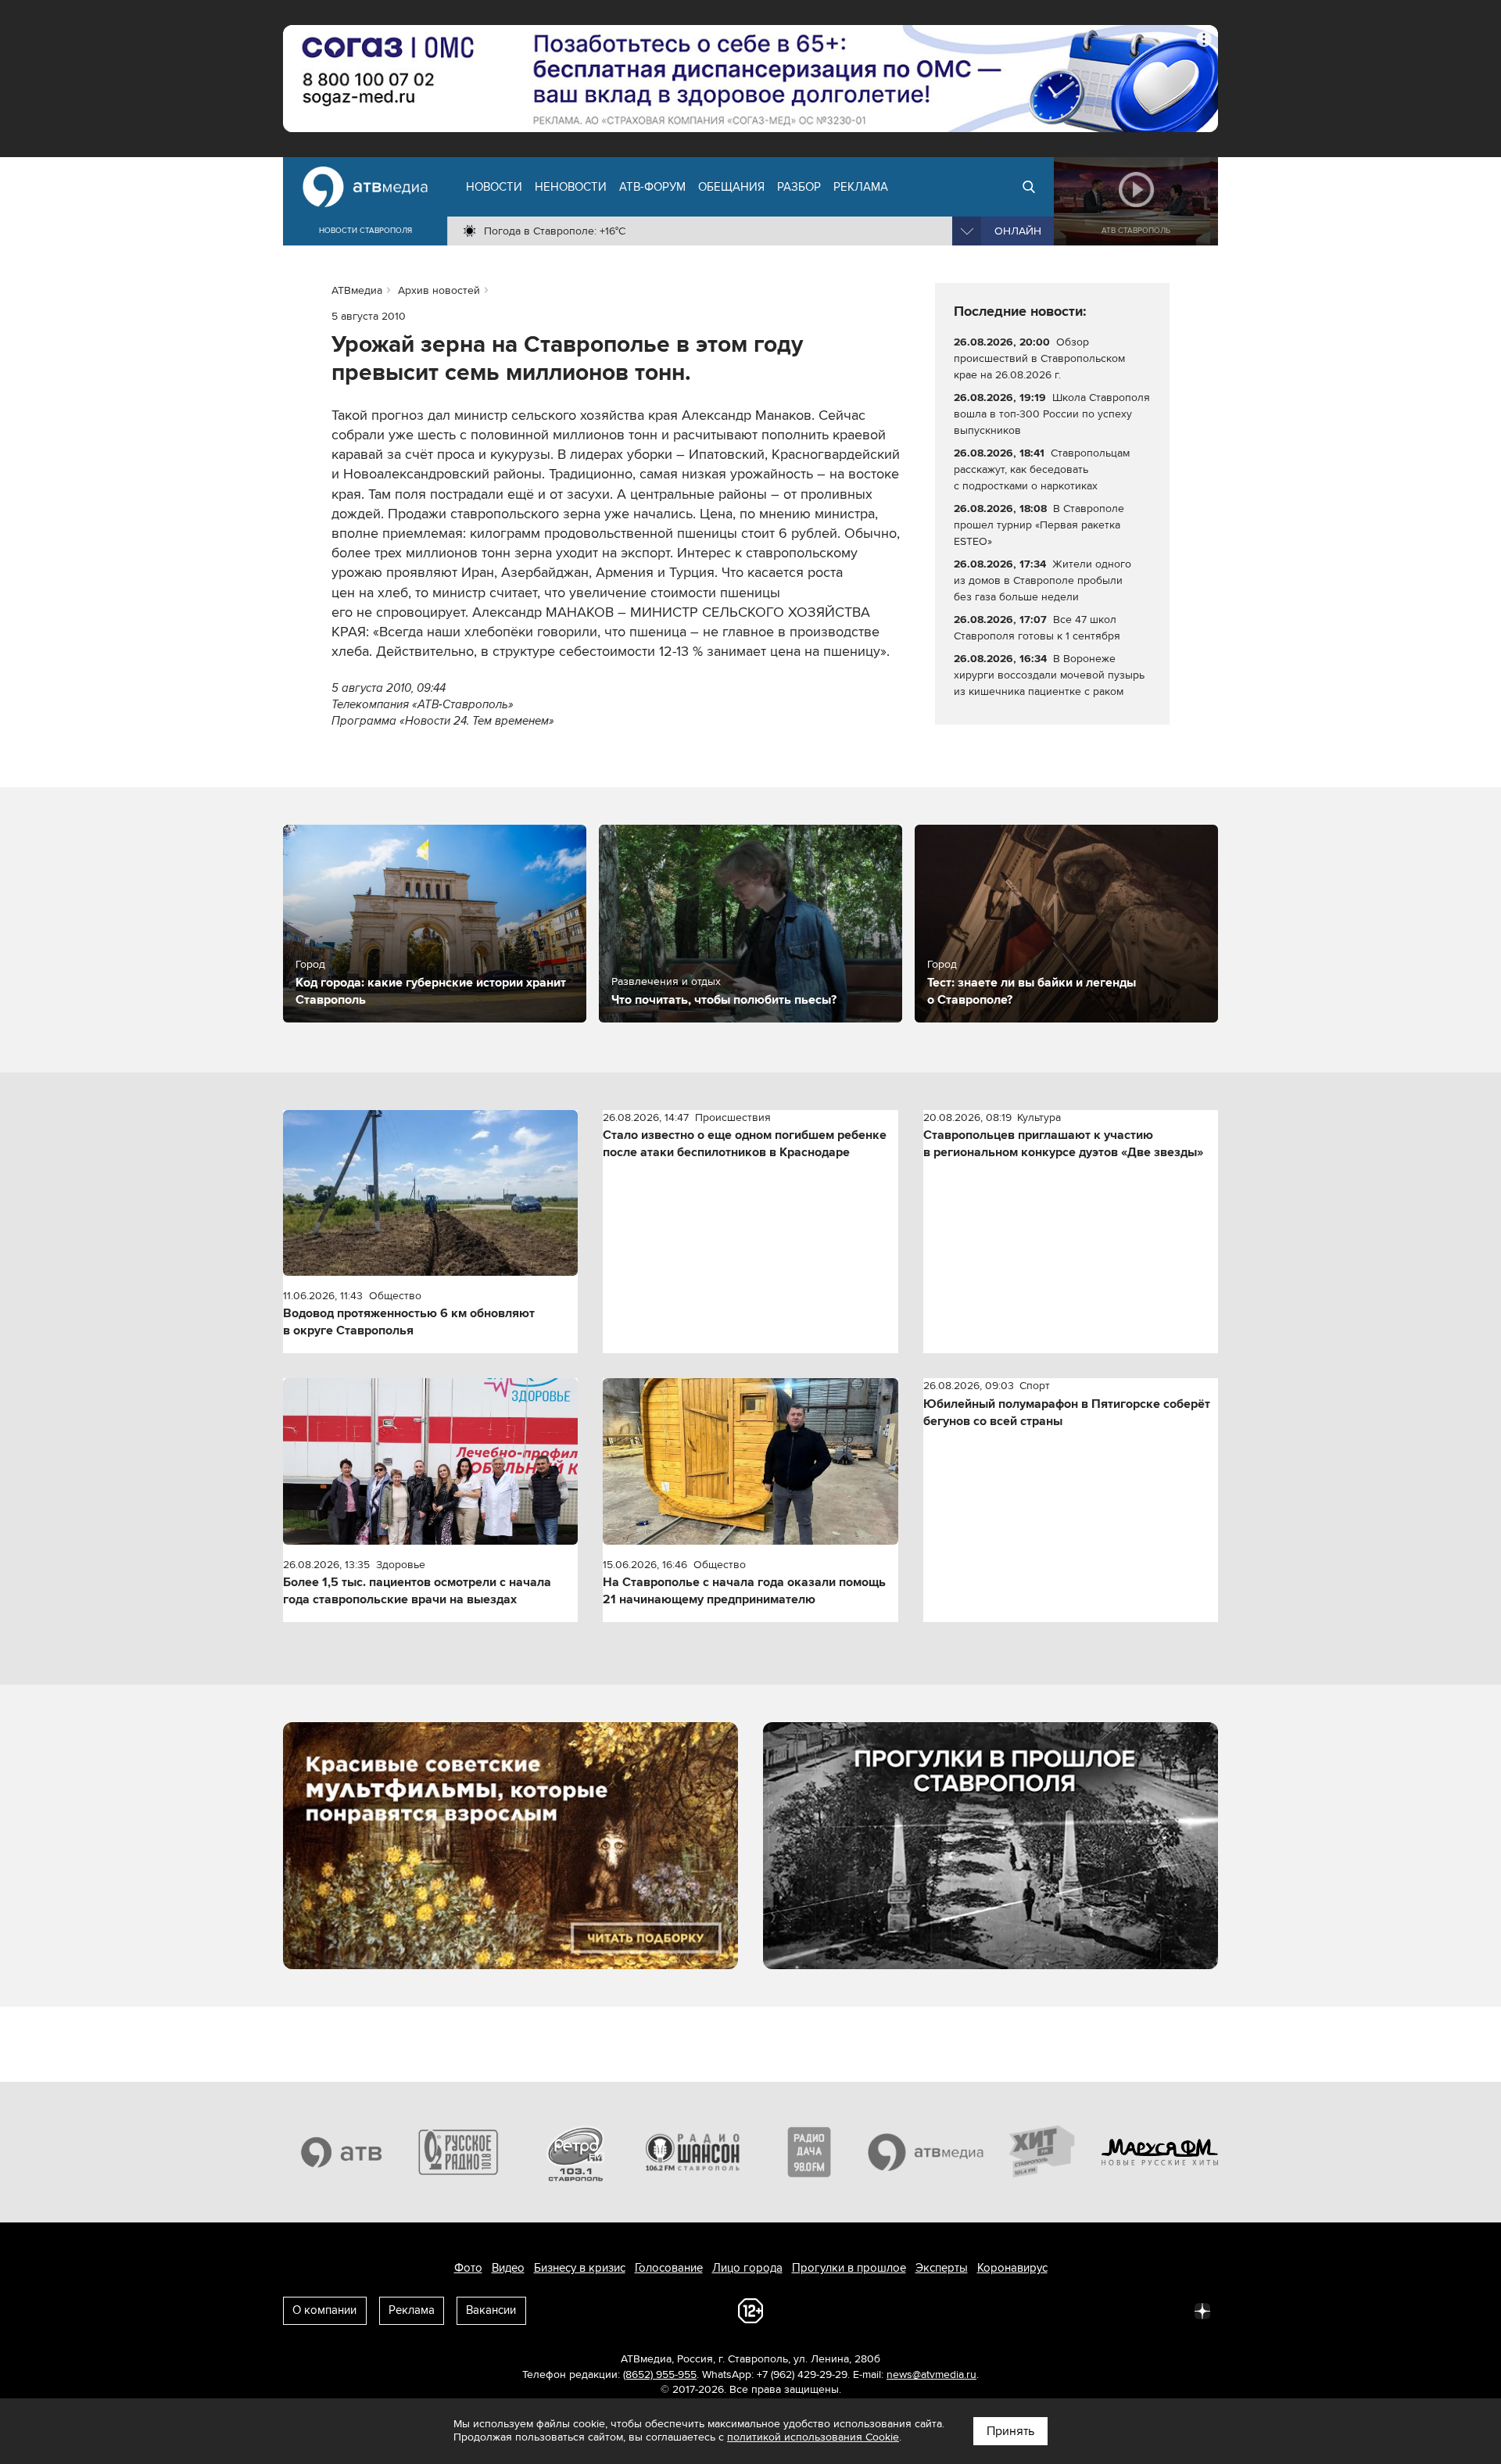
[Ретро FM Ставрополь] (575, 2152)
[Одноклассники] (1065, 2310)
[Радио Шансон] (693, 2152)
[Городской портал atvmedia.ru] (926, 2152)
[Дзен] (1202, 2310)
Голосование (669, 2268)
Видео (508, 2268)
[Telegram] (1030, 2310)
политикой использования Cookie (813, 2437)
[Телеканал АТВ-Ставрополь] (342, 2152)
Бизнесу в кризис (580, 2268)
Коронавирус (1012, 2268)
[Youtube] (1134, 2310)
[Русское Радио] (459, 2152)
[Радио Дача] (809, 2152)
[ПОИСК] (1029, 187)
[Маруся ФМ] (1160, 2152)
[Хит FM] (1043, 2152)
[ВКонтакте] (996, 2310)
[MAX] (1099, 2310)
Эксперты (942, 2268)
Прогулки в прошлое (849, 2268)
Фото (468, 2268)
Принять (1010, 2431)
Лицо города (747, 2268)
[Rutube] (1168, 2310)
